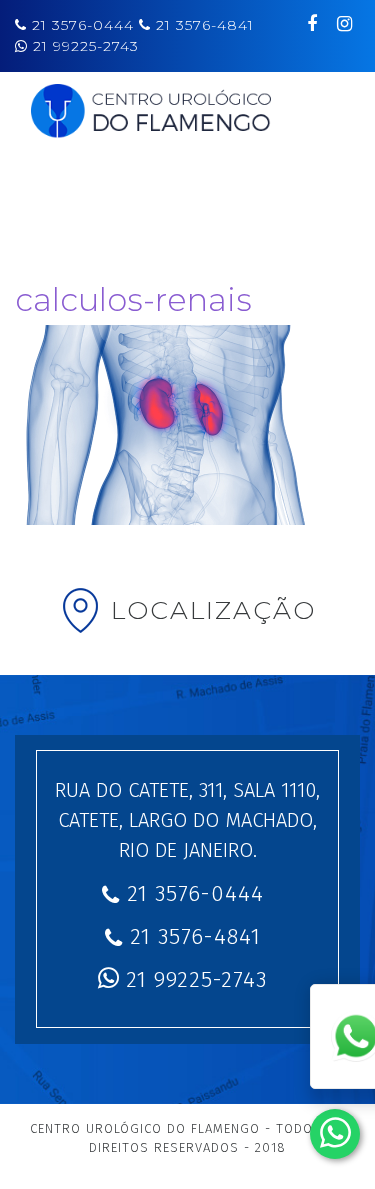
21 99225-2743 (86, 46)
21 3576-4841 (205, 25)
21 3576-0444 (85, 25)
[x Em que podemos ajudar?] (335, 1134)
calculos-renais (133, 299)
